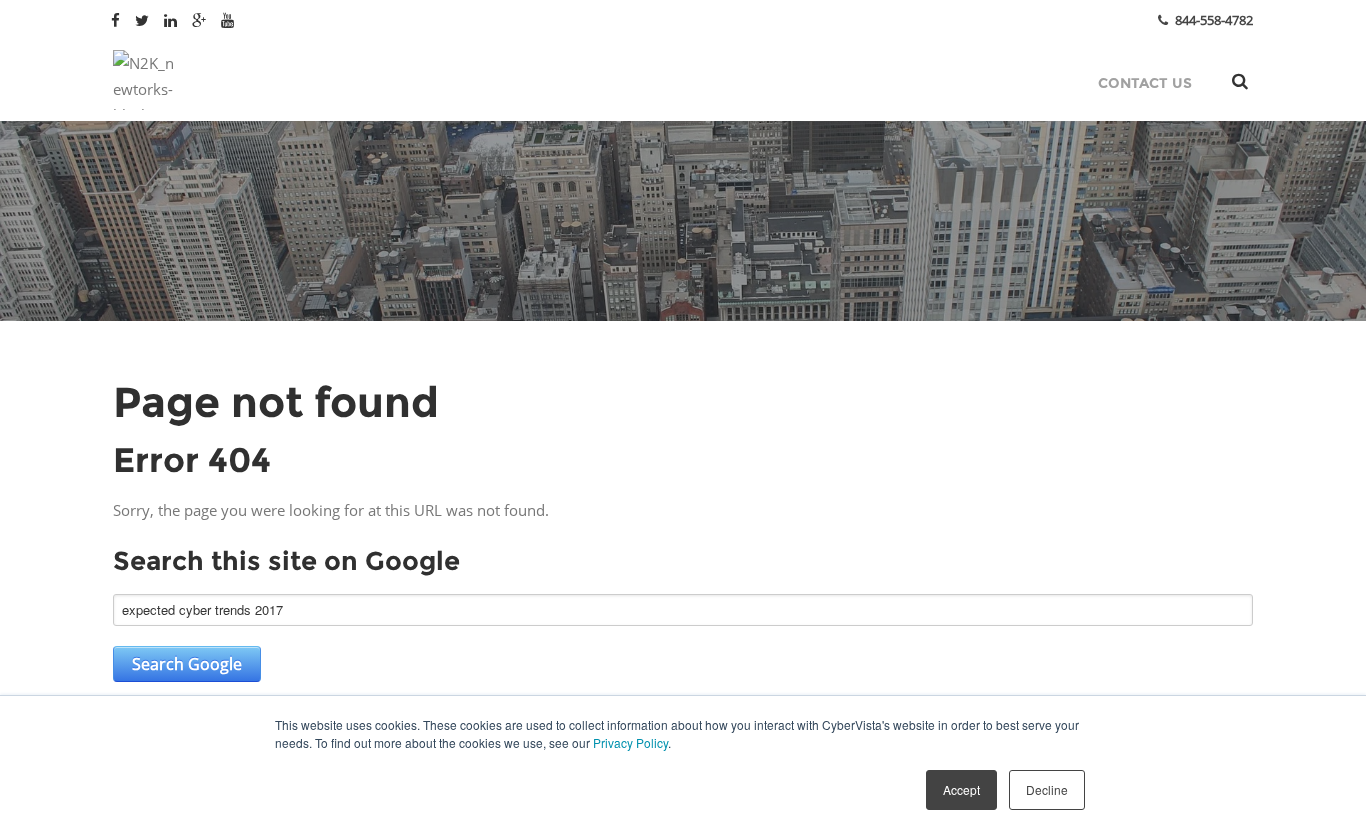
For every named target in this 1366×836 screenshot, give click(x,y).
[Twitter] (144, 19)
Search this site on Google (286, 561)
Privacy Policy (630, 742)
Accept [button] (961, 789)
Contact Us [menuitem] (1145, 83)
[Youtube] (230, 19)
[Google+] (201, 19)
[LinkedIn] (173, 19)
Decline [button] (1047, 789)
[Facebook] (118, 19)
